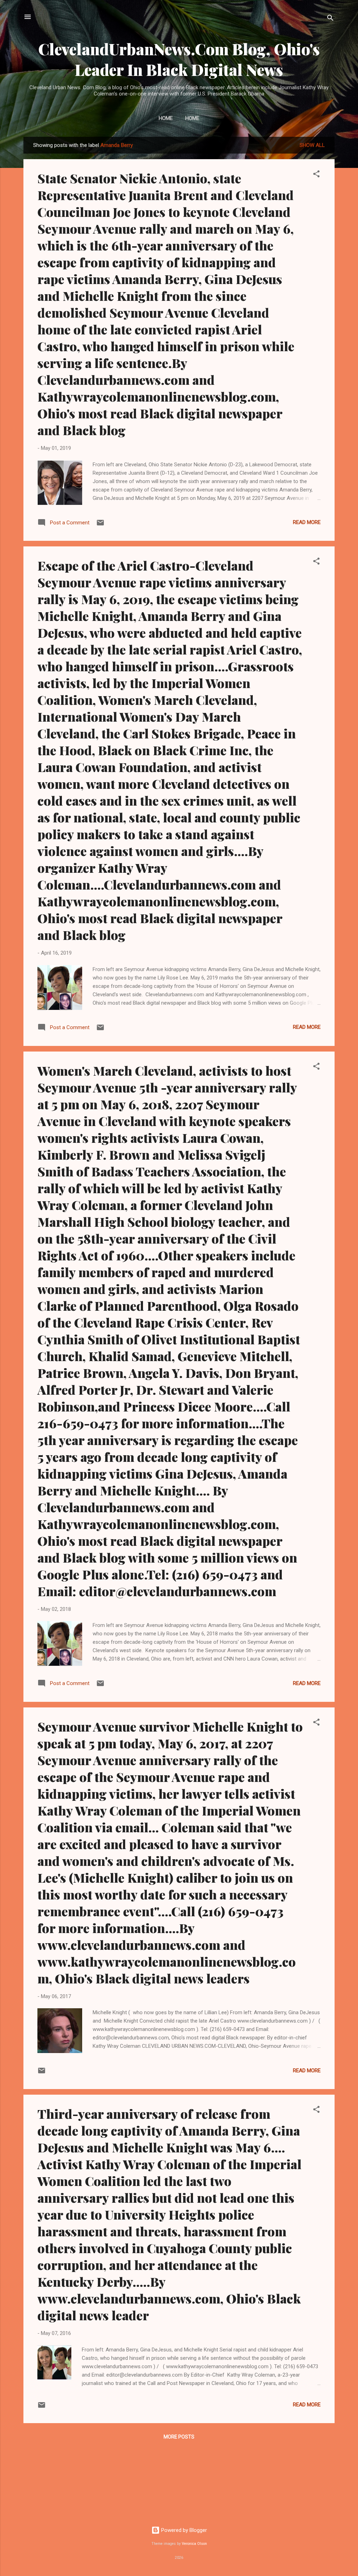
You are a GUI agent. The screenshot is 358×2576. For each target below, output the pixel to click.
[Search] (330, 19)
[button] (316, 175)
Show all (312, 145)
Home (166, 118)
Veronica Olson (194, 2544)
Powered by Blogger (183, 2530)
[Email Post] (100, 525)
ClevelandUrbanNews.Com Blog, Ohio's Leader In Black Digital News (179, 59)
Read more (307, 522)
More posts (179, 2437)
